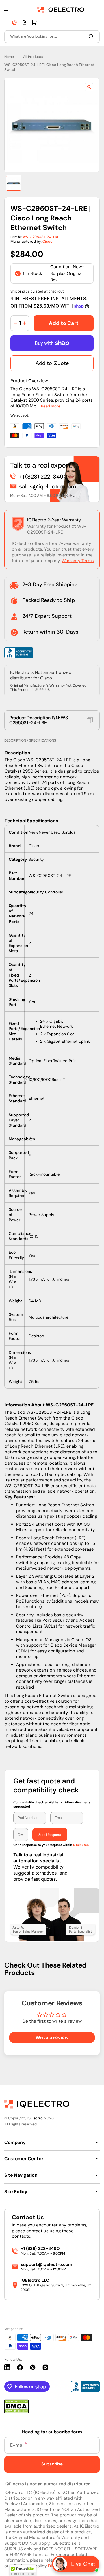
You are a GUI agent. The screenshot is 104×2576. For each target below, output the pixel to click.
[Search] (92, 36)
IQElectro (35, 2118)
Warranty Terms (78, 561)
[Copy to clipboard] (90, 720)
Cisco (48, 241)
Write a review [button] (52, 2037)
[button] (7, 10)
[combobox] (52, 37)
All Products (33, 57)
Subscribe (52, 2464)
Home (9, 57)
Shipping (18, 291)
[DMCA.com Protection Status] (16, 2412)
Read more (51, 406)
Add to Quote (52, 363)
